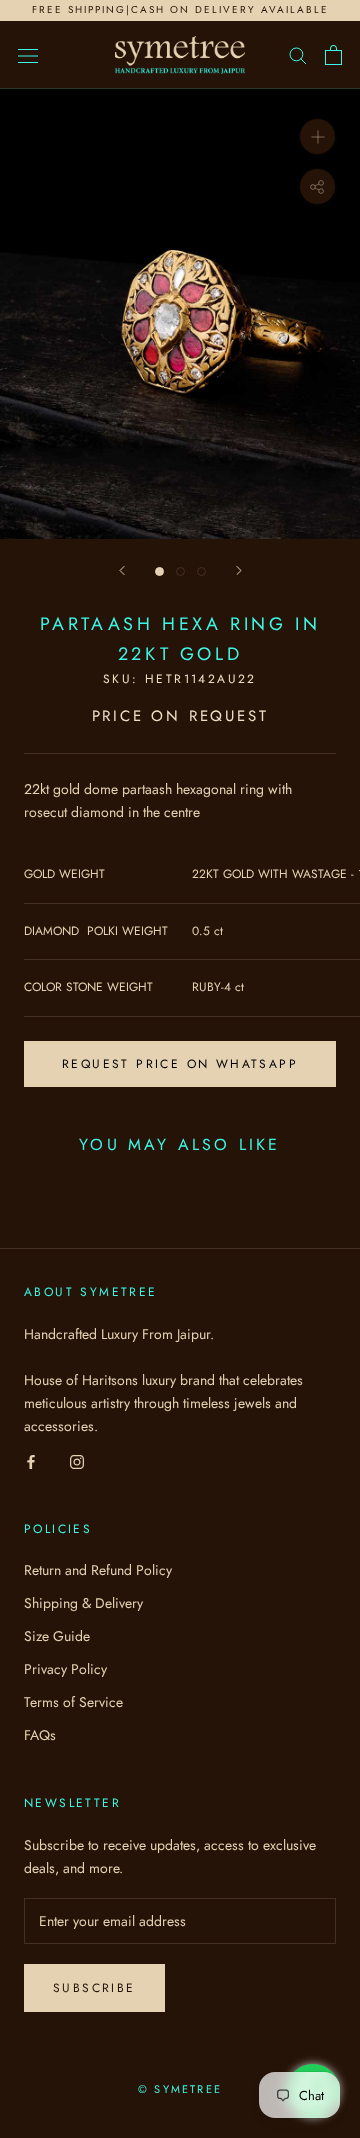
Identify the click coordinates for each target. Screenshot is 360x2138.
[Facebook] (31, 1460)
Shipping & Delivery (83, 1603)
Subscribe (94, 1988)
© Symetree (180, 2089)
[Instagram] (77, 1460)
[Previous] (122, 570)
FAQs (40, 1735)
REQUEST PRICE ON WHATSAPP (180, 1064)
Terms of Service (73, 1702)
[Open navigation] (28, 55)
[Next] (239, 570)
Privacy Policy (65, 1669)
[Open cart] (333, 55)
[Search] (298, 54)
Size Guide (57, 1636)
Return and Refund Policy (98, 1570)
